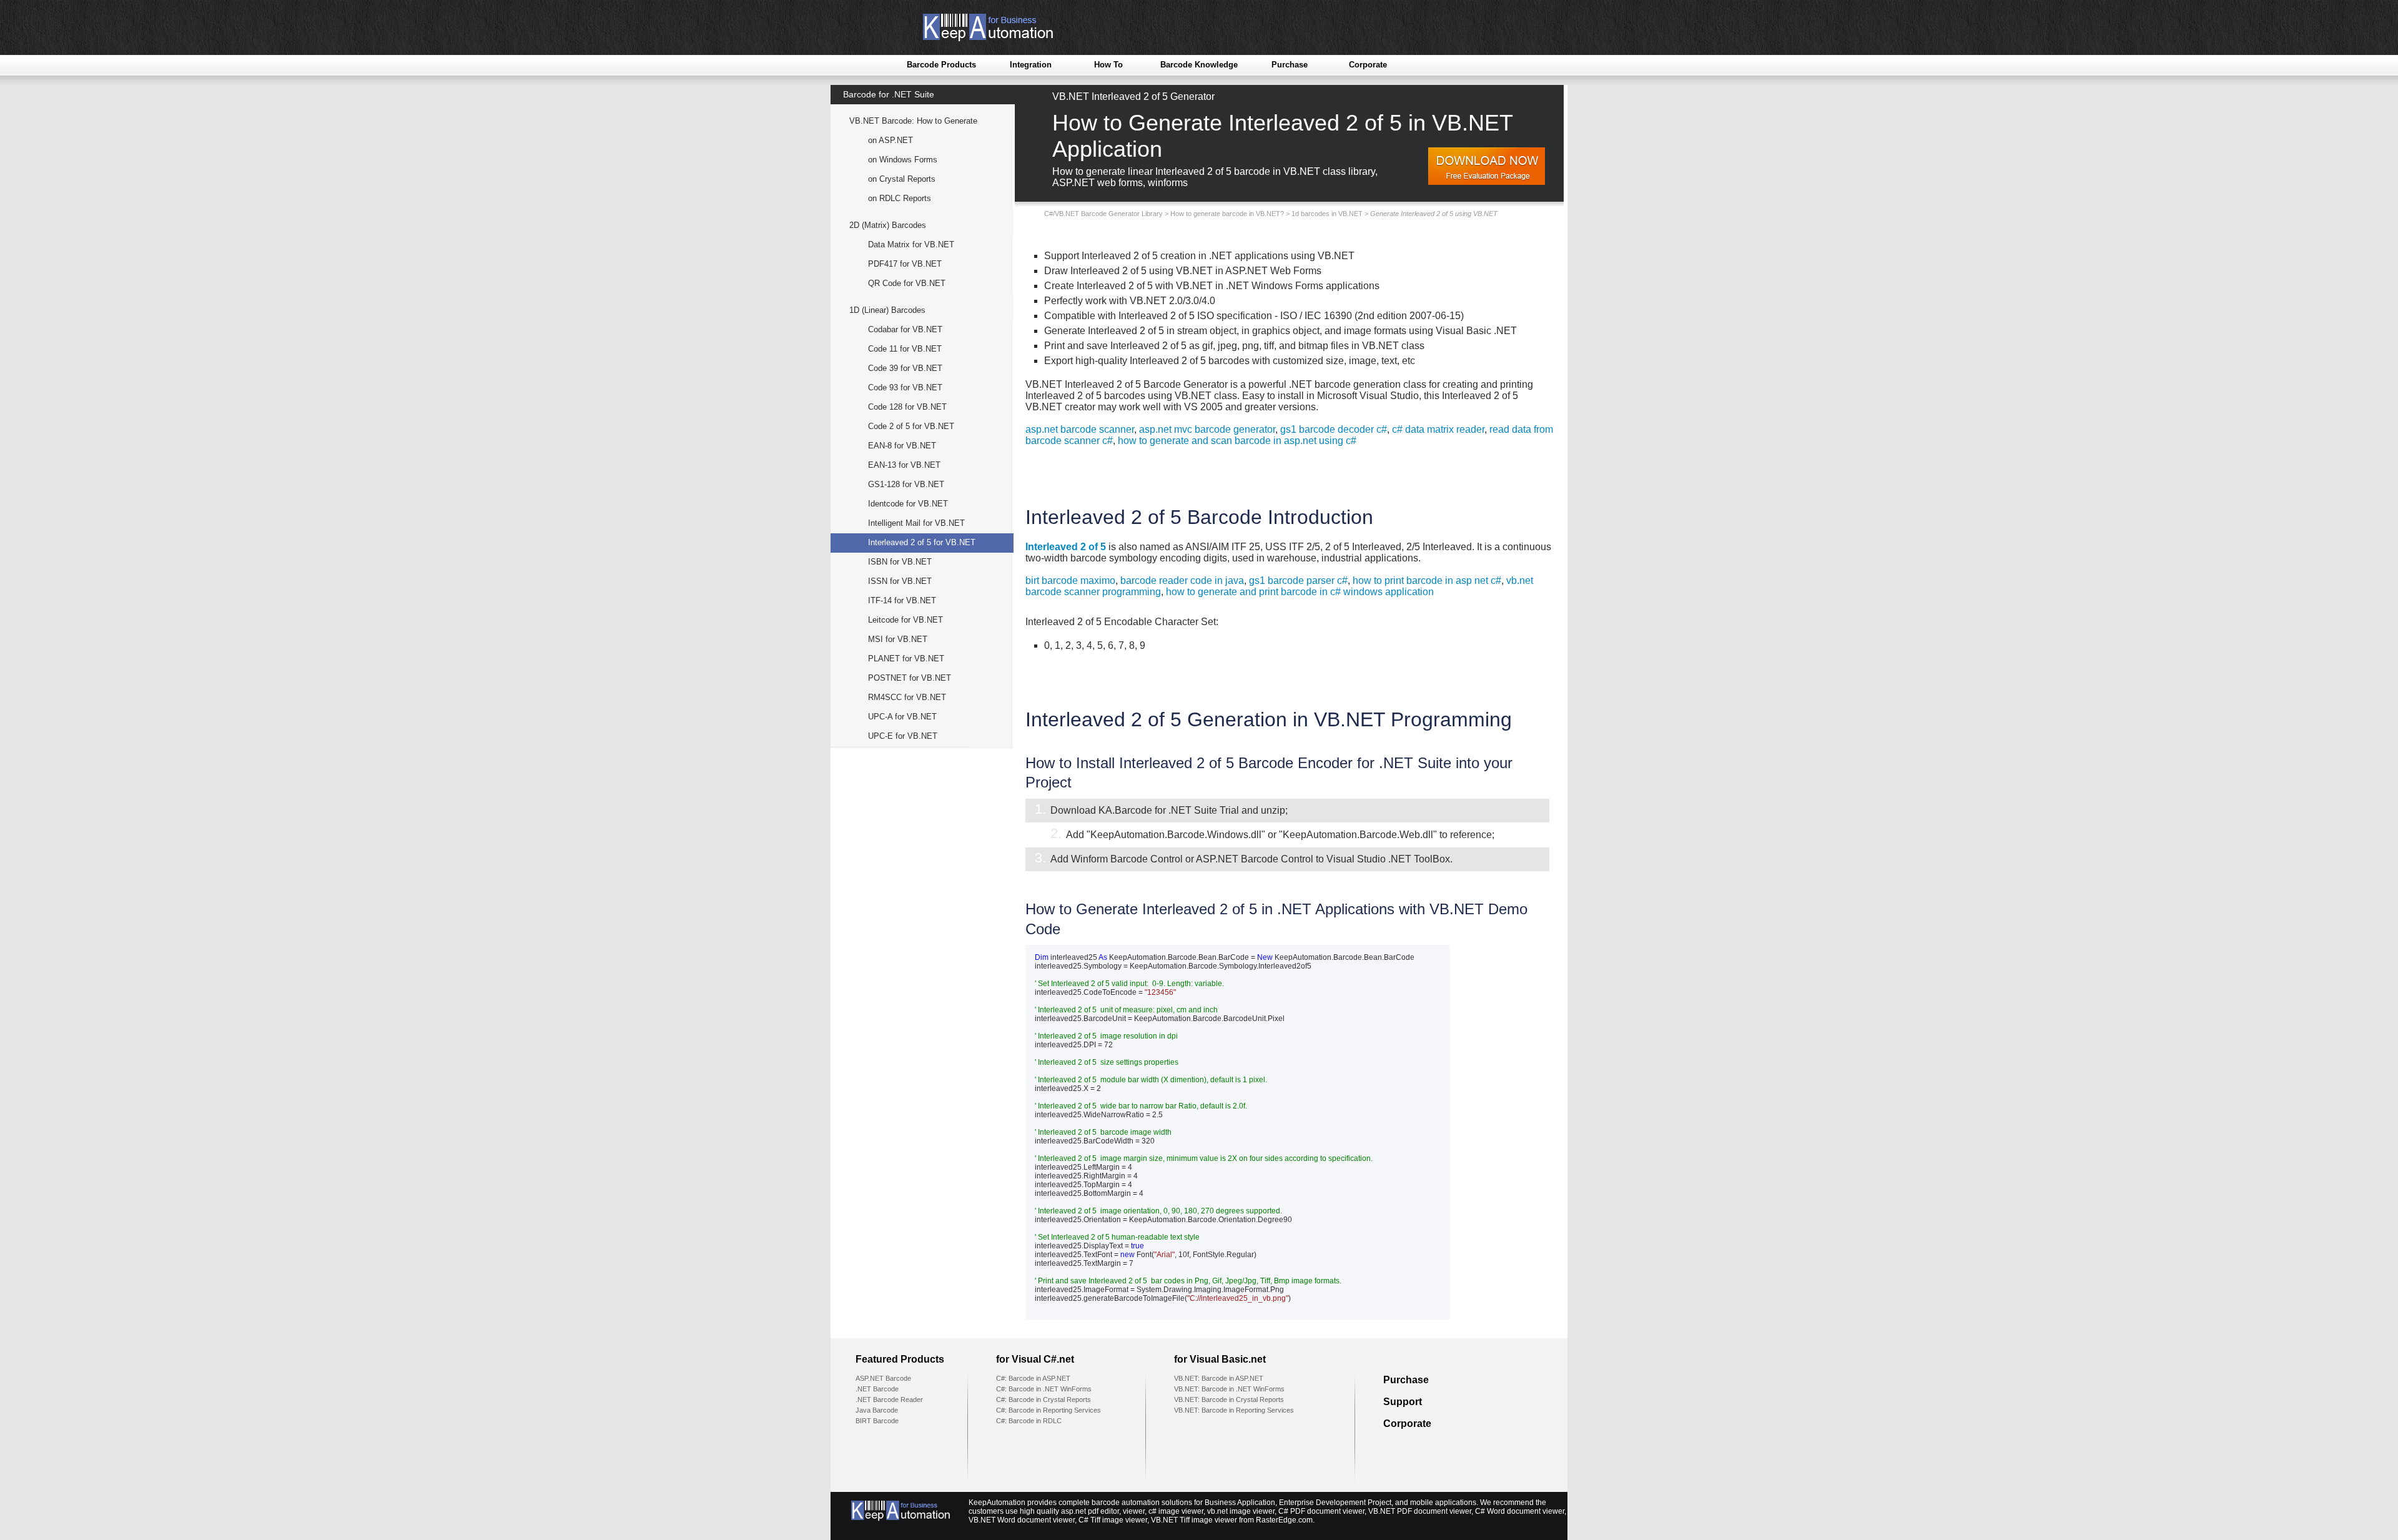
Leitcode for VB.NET (905, 620)
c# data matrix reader (1438, 429)
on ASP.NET (891, 140)
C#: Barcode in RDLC (1029, 1421)
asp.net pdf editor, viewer (1103, 1511)
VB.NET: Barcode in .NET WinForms (1229, 1389)
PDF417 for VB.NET (905, 264)
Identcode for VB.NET (908, 504)
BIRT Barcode (877, 1421)
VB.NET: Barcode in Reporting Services (1234, 1410)
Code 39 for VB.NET (905, 368)
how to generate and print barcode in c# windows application (1300, 592)
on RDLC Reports (900, 198)
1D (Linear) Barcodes (887, 310)
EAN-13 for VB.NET (904, 465)
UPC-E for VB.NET (903, 736)
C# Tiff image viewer (1113, 1520)
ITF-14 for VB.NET (902, 600)
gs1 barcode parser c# (1298, 580)
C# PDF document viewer (1321, 1511)
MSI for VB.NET (898, 639)
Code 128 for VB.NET (907, 407)
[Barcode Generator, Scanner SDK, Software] (978, 38)
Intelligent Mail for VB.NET (916, 523)
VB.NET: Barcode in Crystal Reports (1229, 1399)
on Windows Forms (903, 160)
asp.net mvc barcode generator (1207, 429)
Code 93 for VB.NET (905, 387)
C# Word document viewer (1520, 1511)
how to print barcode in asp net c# (1427, 580)
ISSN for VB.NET (900, 581)
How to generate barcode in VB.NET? (1227, 214)
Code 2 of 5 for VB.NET (911, 426)
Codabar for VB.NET (905, 329)
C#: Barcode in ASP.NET (1033, 1378)
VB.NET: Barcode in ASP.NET (1219, 1378)
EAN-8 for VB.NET (902, 446)
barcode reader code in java (1182, 580)
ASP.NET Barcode (883, 1378)
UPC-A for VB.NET (902, 717)
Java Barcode (877, 1410)
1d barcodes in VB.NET (1327, 214)
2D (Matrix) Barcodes (888, 225)
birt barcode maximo (1070, 580)
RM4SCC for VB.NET (907, 697)
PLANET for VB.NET (906, 659)
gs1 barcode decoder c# (1334, 429)
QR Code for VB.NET (907, 283)
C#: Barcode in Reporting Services (1049, 1410)
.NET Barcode (877, 1389)
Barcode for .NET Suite (889, 94)
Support (1403, 1402)
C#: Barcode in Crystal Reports (1044, 1399)
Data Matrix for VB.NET (911, 244)
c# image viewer (1176, 1511)
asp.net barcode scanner (1080, 429)
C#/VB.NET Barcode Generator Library (1103, 214)
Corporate (1368, 65)
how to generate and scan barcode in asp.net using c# (1237, 441)
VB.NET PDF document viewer (1420, 1511)
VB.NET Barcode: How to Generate (913, 121)
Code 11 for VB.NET (905, 349)
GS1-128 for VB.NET (906, 484)
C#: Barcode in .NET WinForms (1044, 1389)
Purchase (1290, 65)
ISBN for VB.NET (900, 562)
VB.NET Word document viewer (1022, 1520)
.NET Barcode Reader (889, 1399)
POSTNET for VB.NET (910, 678)
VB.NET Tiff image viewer (1194, 1520)
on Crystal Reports (902, 179)
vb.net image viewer (1241, 1511)
